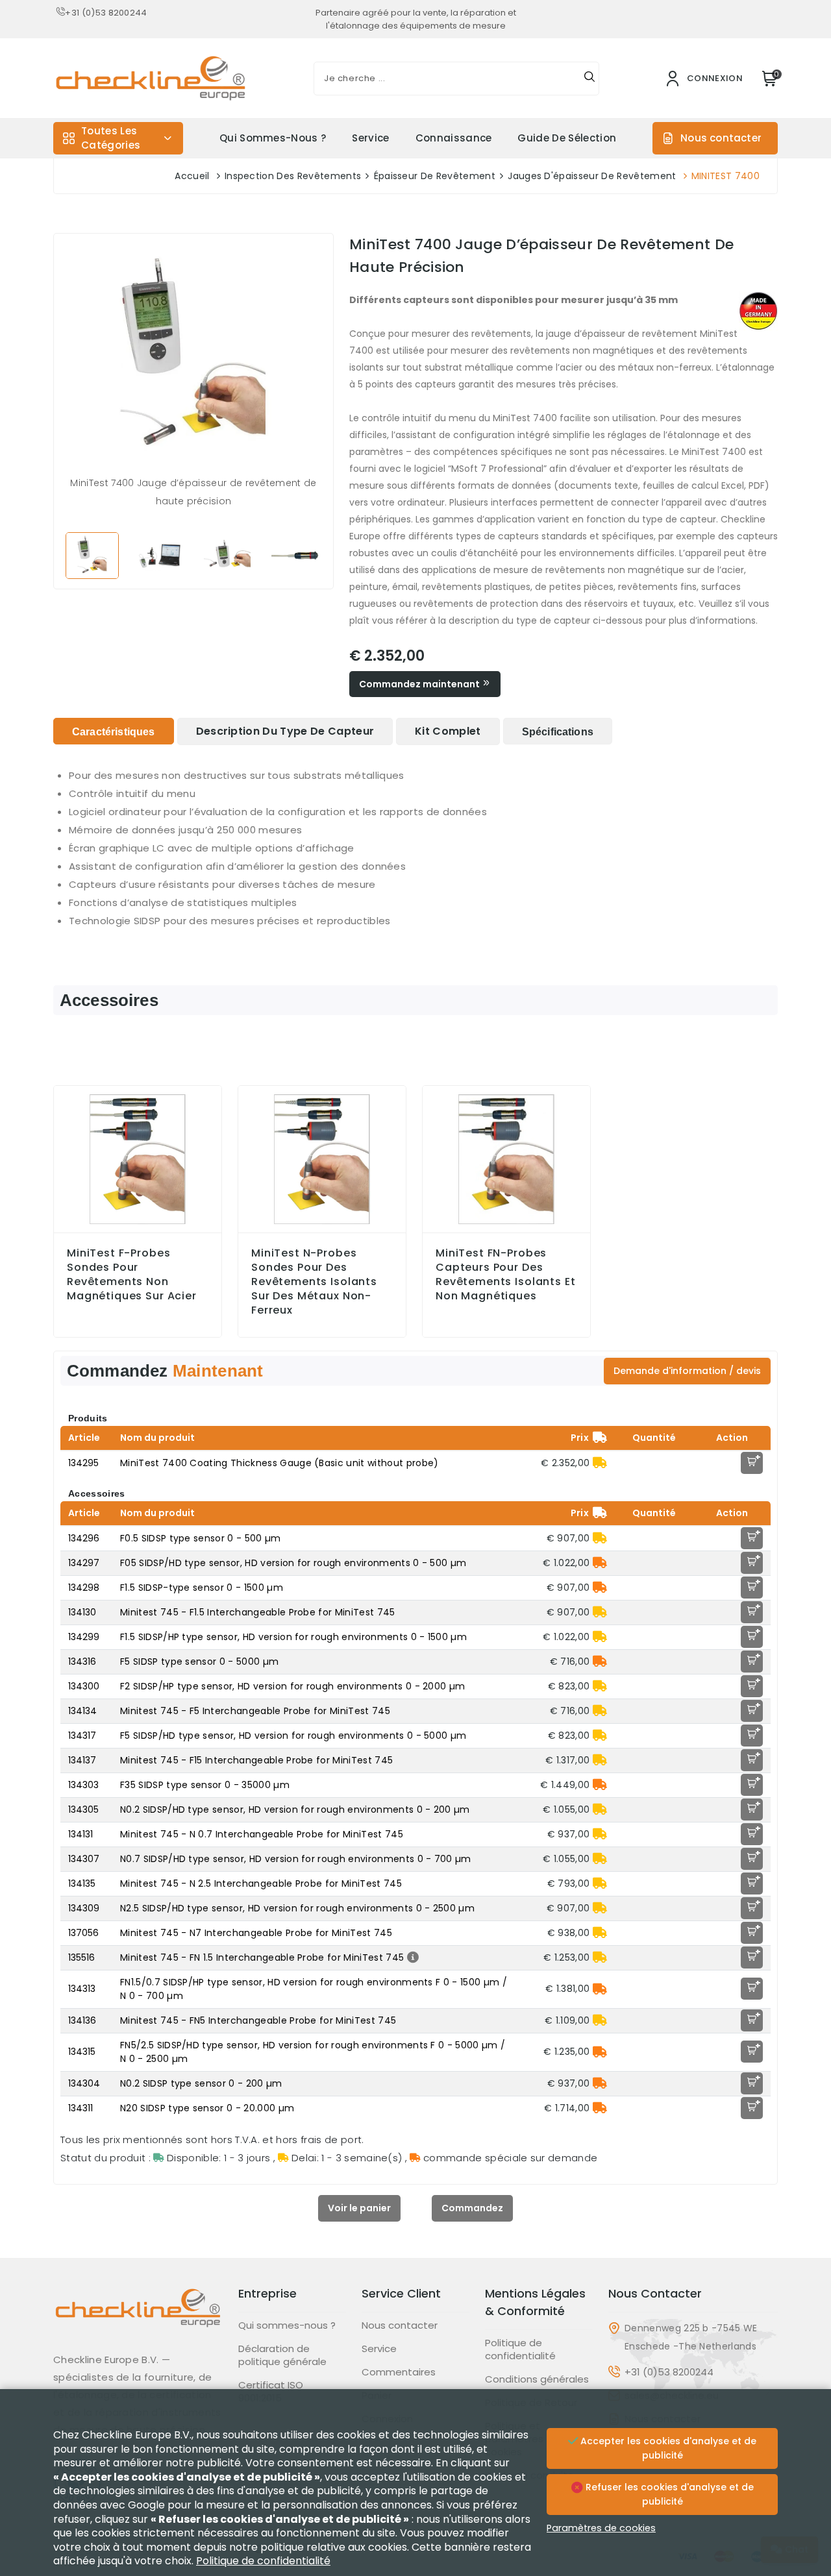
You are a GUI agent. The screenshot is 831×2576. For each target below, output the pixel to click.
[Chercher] (589, 79)
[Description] (411, 1957)
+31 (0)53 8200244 (106, 13)
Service (370, 138)
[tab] (114, 731)
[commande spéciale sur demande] (600, 1563)
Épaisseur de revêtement (435, 176)
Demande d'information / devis (687, 1371)
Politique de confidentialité (520, 2349)
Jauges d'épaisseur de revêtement (592, 176)
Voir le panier (359, 2208)
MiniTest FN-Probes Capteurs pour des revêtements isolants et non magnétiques (506, 1275)
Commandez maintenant (420, 684)
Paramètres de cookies (601, 2528)
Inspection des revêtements (293, 176)
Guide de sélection (567, 138)
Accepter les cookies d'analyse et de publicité (667, 2448)
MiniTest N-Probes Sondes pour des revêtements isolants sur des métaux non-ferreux (314, 1282)
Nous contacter (721, 138)
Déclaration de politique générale (282, 2355)
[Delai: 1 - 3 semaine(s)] (600, 1463)
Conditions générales (537, 2379)
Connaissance (454, 138)
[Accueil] (138, 2318)
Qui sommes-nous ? (273, 138)
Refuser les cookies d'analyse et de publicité (668, 2494)
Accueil (192, 176)
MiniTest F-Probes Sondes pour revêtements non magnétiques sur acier (132, 1275)
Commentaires (399, 2372)
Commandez (472, 2208)
